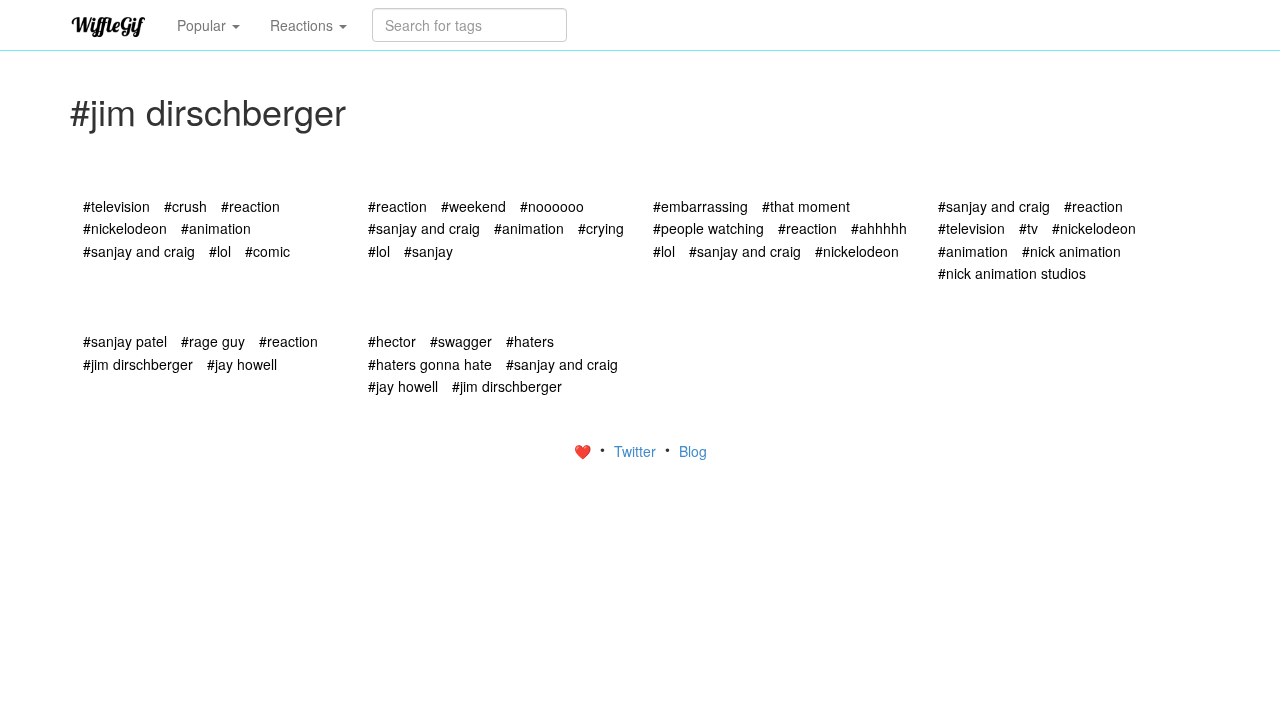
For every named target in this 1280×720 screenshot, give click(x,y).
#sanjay (428, 251)
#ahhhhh (879, 228)
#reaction (250, 206)
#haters (530, 341)
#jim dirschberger (138, 364)
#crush (185, 206)
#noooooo (552, 206)
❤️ (584, 451)
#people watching (708, 228)
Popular (203, 25)
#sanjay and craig (139, 251)
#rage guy (213, 341)
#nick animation (1071, 251)
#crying (601, 228)
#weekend (473, 206)
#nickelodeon (125, 228)
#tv (1028, 228)
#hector (392, 341)
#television (116, 206)
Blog (693, 451)
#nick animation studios (1012, 273)
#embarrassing (700, 206)
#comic (267, 251)
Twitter (637, 451)
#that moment (806, 206)
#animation (216, 228)
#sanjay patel (125, 341)
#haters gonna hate (430, 364)
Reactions (303, 25)
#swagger (461, 341)
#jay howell (242, 364)
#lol (220, 251)
